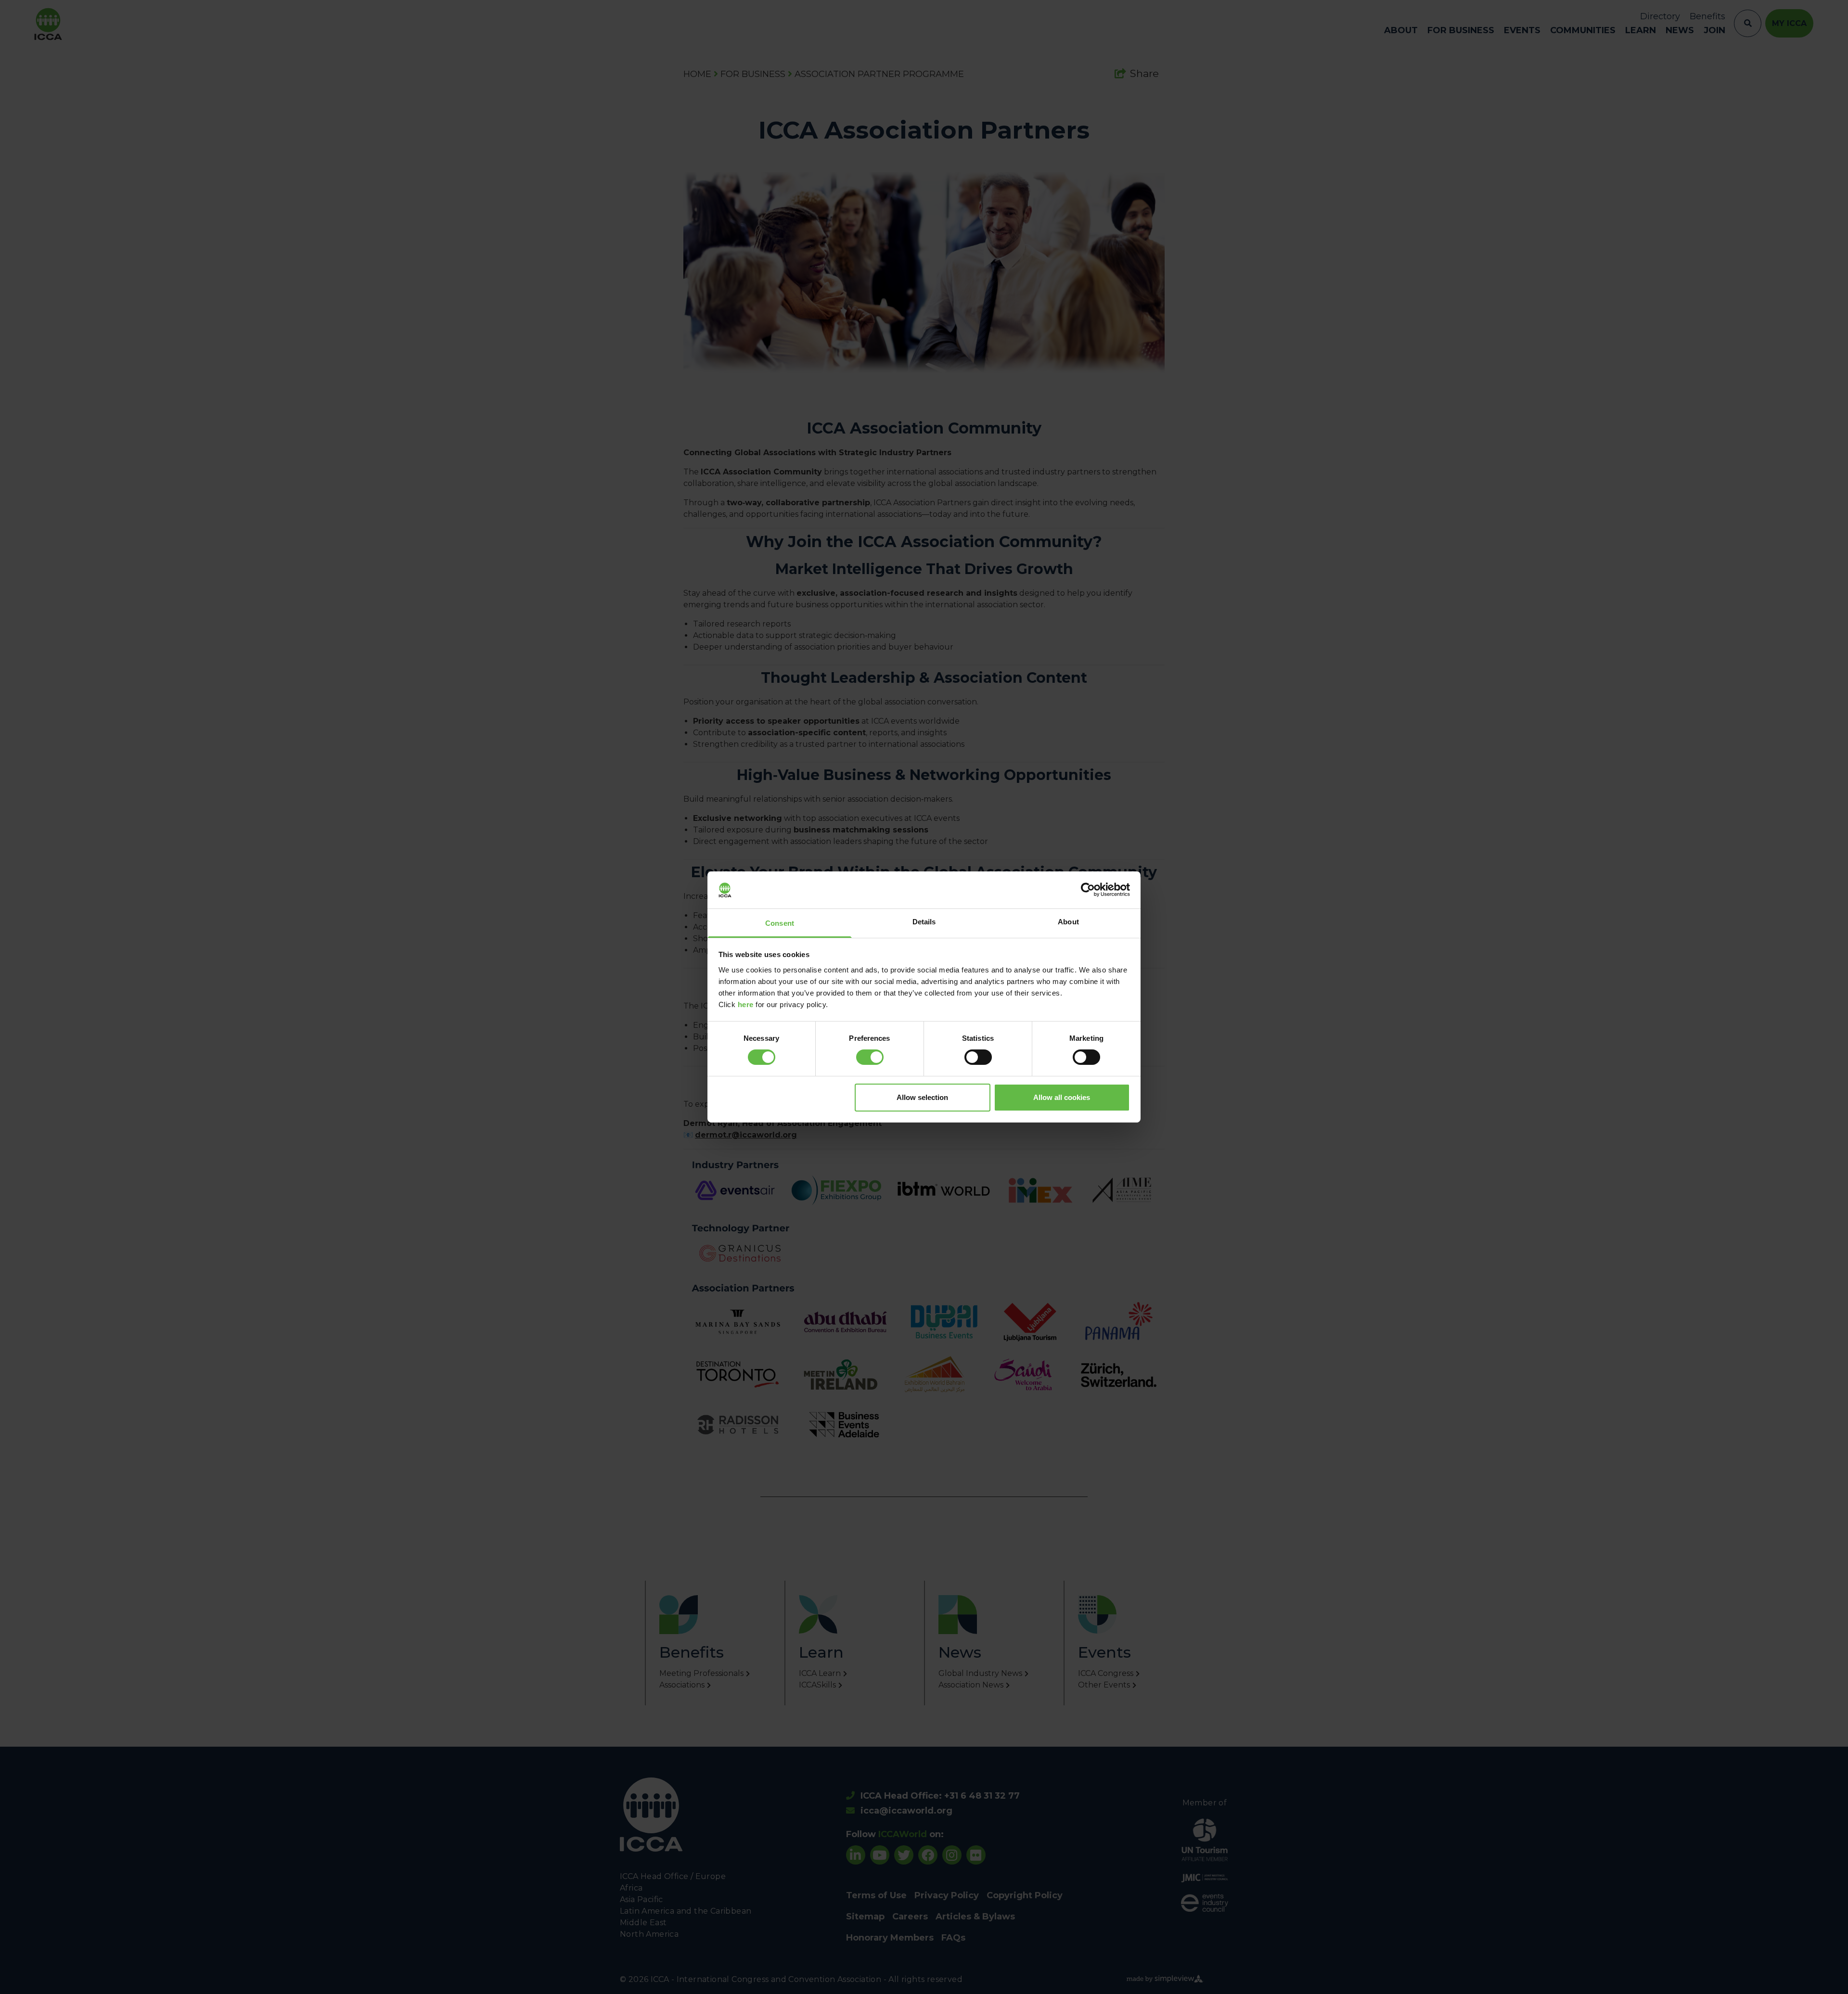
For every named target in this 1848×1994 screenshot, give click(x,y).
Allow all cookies (1062, 1097)
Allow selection (922, 1097)
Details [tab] (924, 922)
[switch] (870, 1057)
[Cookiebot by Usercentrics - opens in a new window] (1088, 890)
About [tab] (1068, 922)
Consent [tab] (780, 923)
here (746, 1004)
